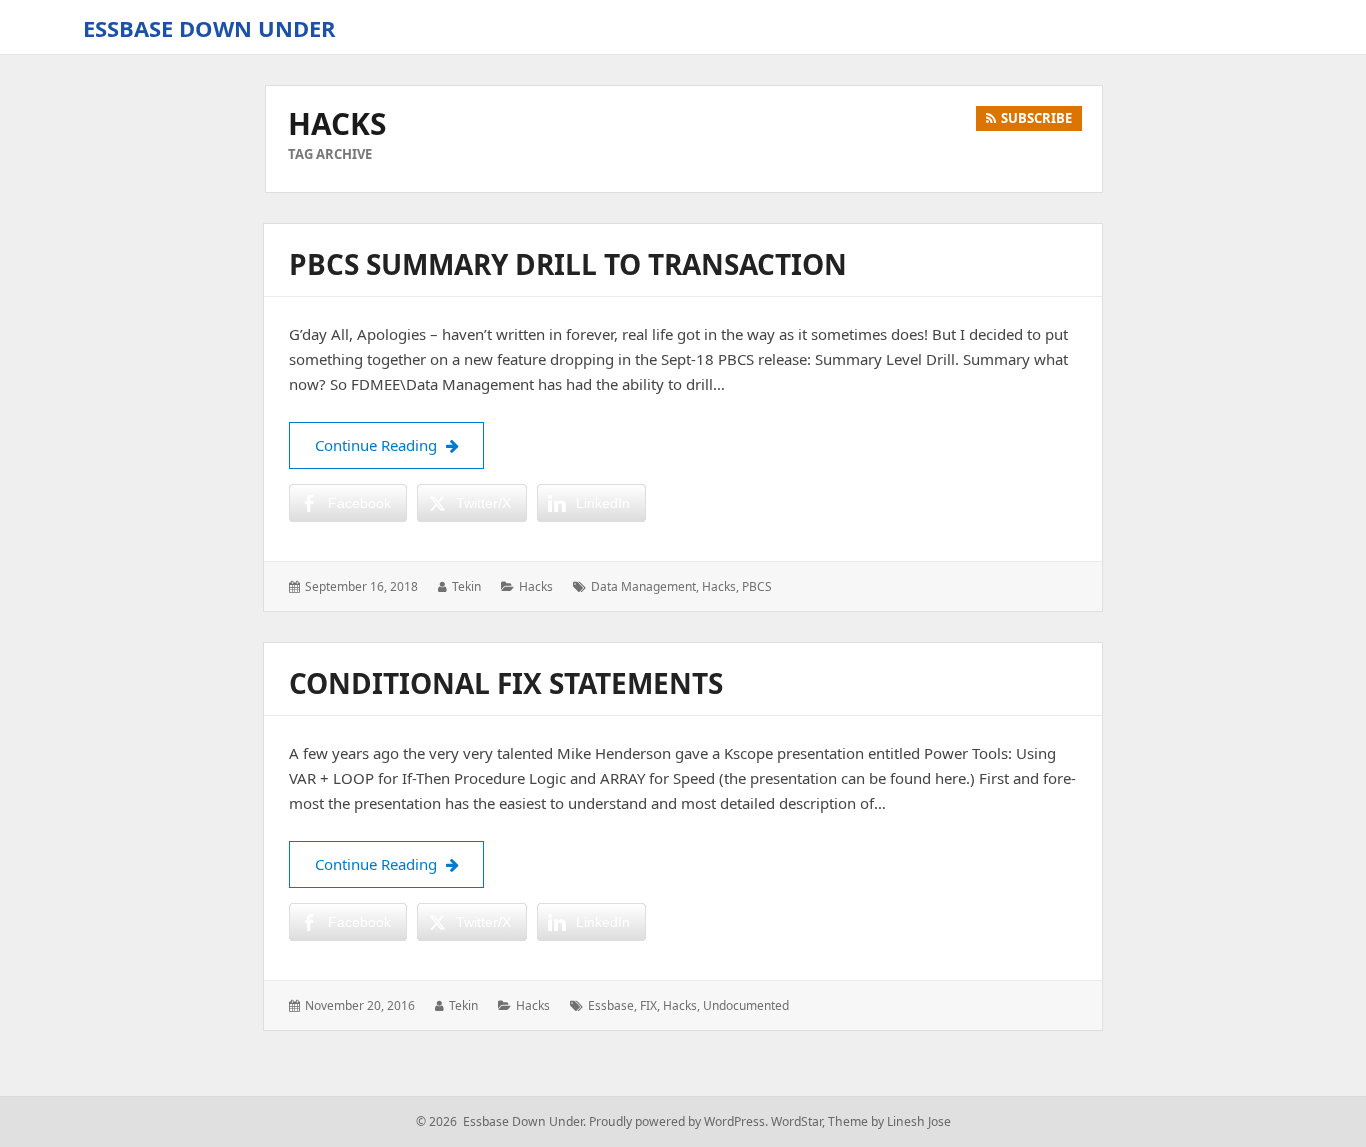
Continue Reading (399, 444)
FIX (648, 1005)
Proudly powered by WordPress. (678, 1121)
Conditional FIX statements (506, 683)
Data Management (643, 586)
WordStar (796, 1121)
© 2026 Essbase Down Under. (501, 1121)
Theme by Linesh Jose (889, 1121)
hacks (719, 586)
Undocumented (746, 1005)
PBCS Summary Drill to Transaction (568, 264)
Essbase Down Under (209, 28)
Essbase (611, 1005)
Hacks (536, 586)
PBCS (757, 586)
